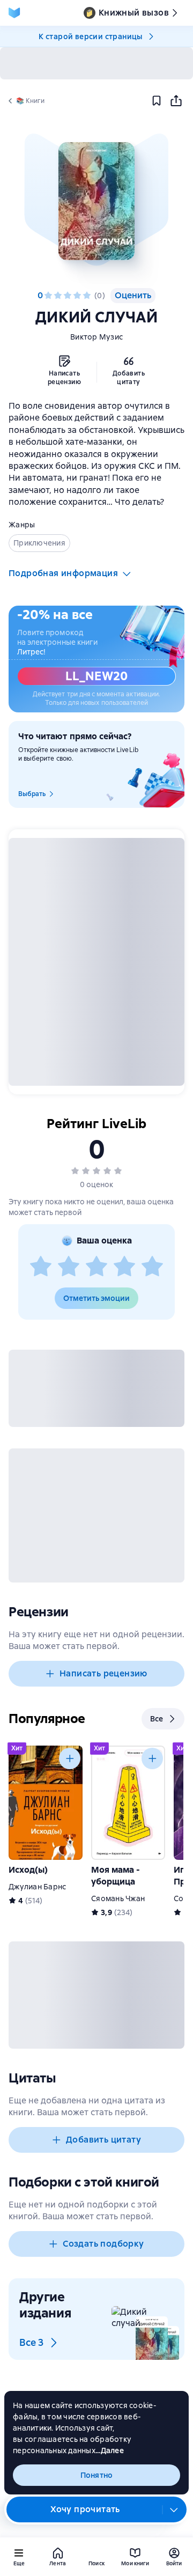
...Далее (110, 2450)
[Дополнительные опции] (174, 2509)
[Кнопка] (70, 1758)
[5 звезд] (87, 296)
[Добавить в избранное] (157, 101)
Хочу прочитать (85, 2509)
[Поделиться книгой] (176, 101)
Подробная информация (63, 573)
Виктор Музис (96, 337)
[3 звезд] (68, 296)
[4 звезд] (77, 296)
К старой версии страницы (91, 36)
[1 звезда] (48, 296)
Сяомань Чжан (118, 1898)
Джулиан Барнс (37, 1887)
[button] (96, 201)
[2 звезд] (58, 296)
